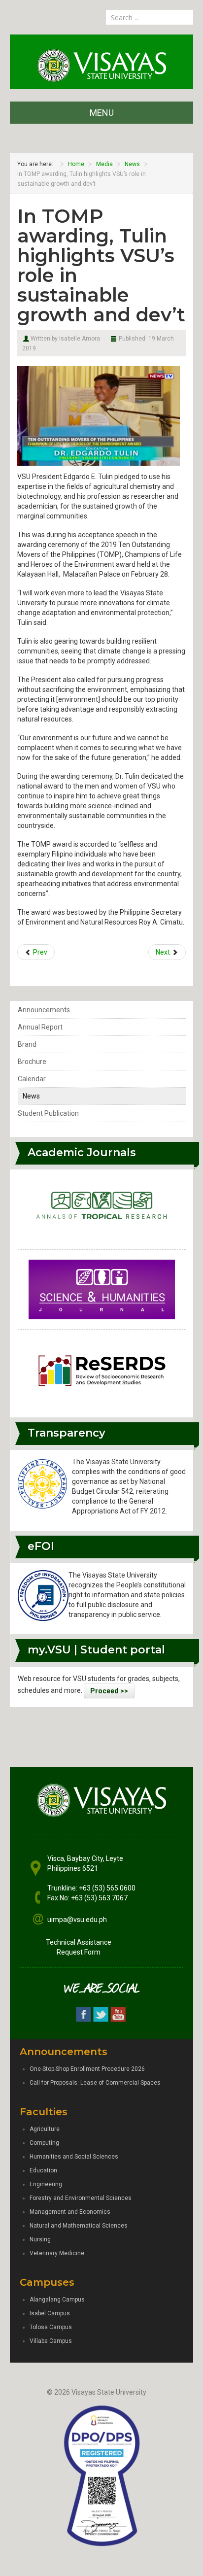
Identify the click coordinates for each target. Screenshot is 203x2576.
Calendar (32, 1079)
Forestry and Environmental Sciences (81, 2198)
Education (43, 2170)
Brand (27, 1044)
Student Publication (48, 1113)
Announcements (44, 1010)
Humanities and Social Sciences (74, 2157)
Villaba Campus (51, 2341)
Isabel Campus (50, 2313)
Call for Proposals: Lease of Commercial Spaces (95, 2083)
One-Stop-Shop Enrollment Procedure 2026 (87, 2069)
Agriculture (45, 2129)
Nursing (40, 2239)
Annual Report (40, 1027)
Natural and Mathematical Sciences (79, 2226)
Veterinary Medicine (57, 2253)
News (31, 1096)
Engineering (46, 2184)
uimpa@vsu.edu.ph (77, 1920)
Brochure (32, 1062)
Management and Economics (70, 2212)
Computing (44, 2143)
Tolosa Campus (51, 2327)
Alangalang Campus (57, 2300)
